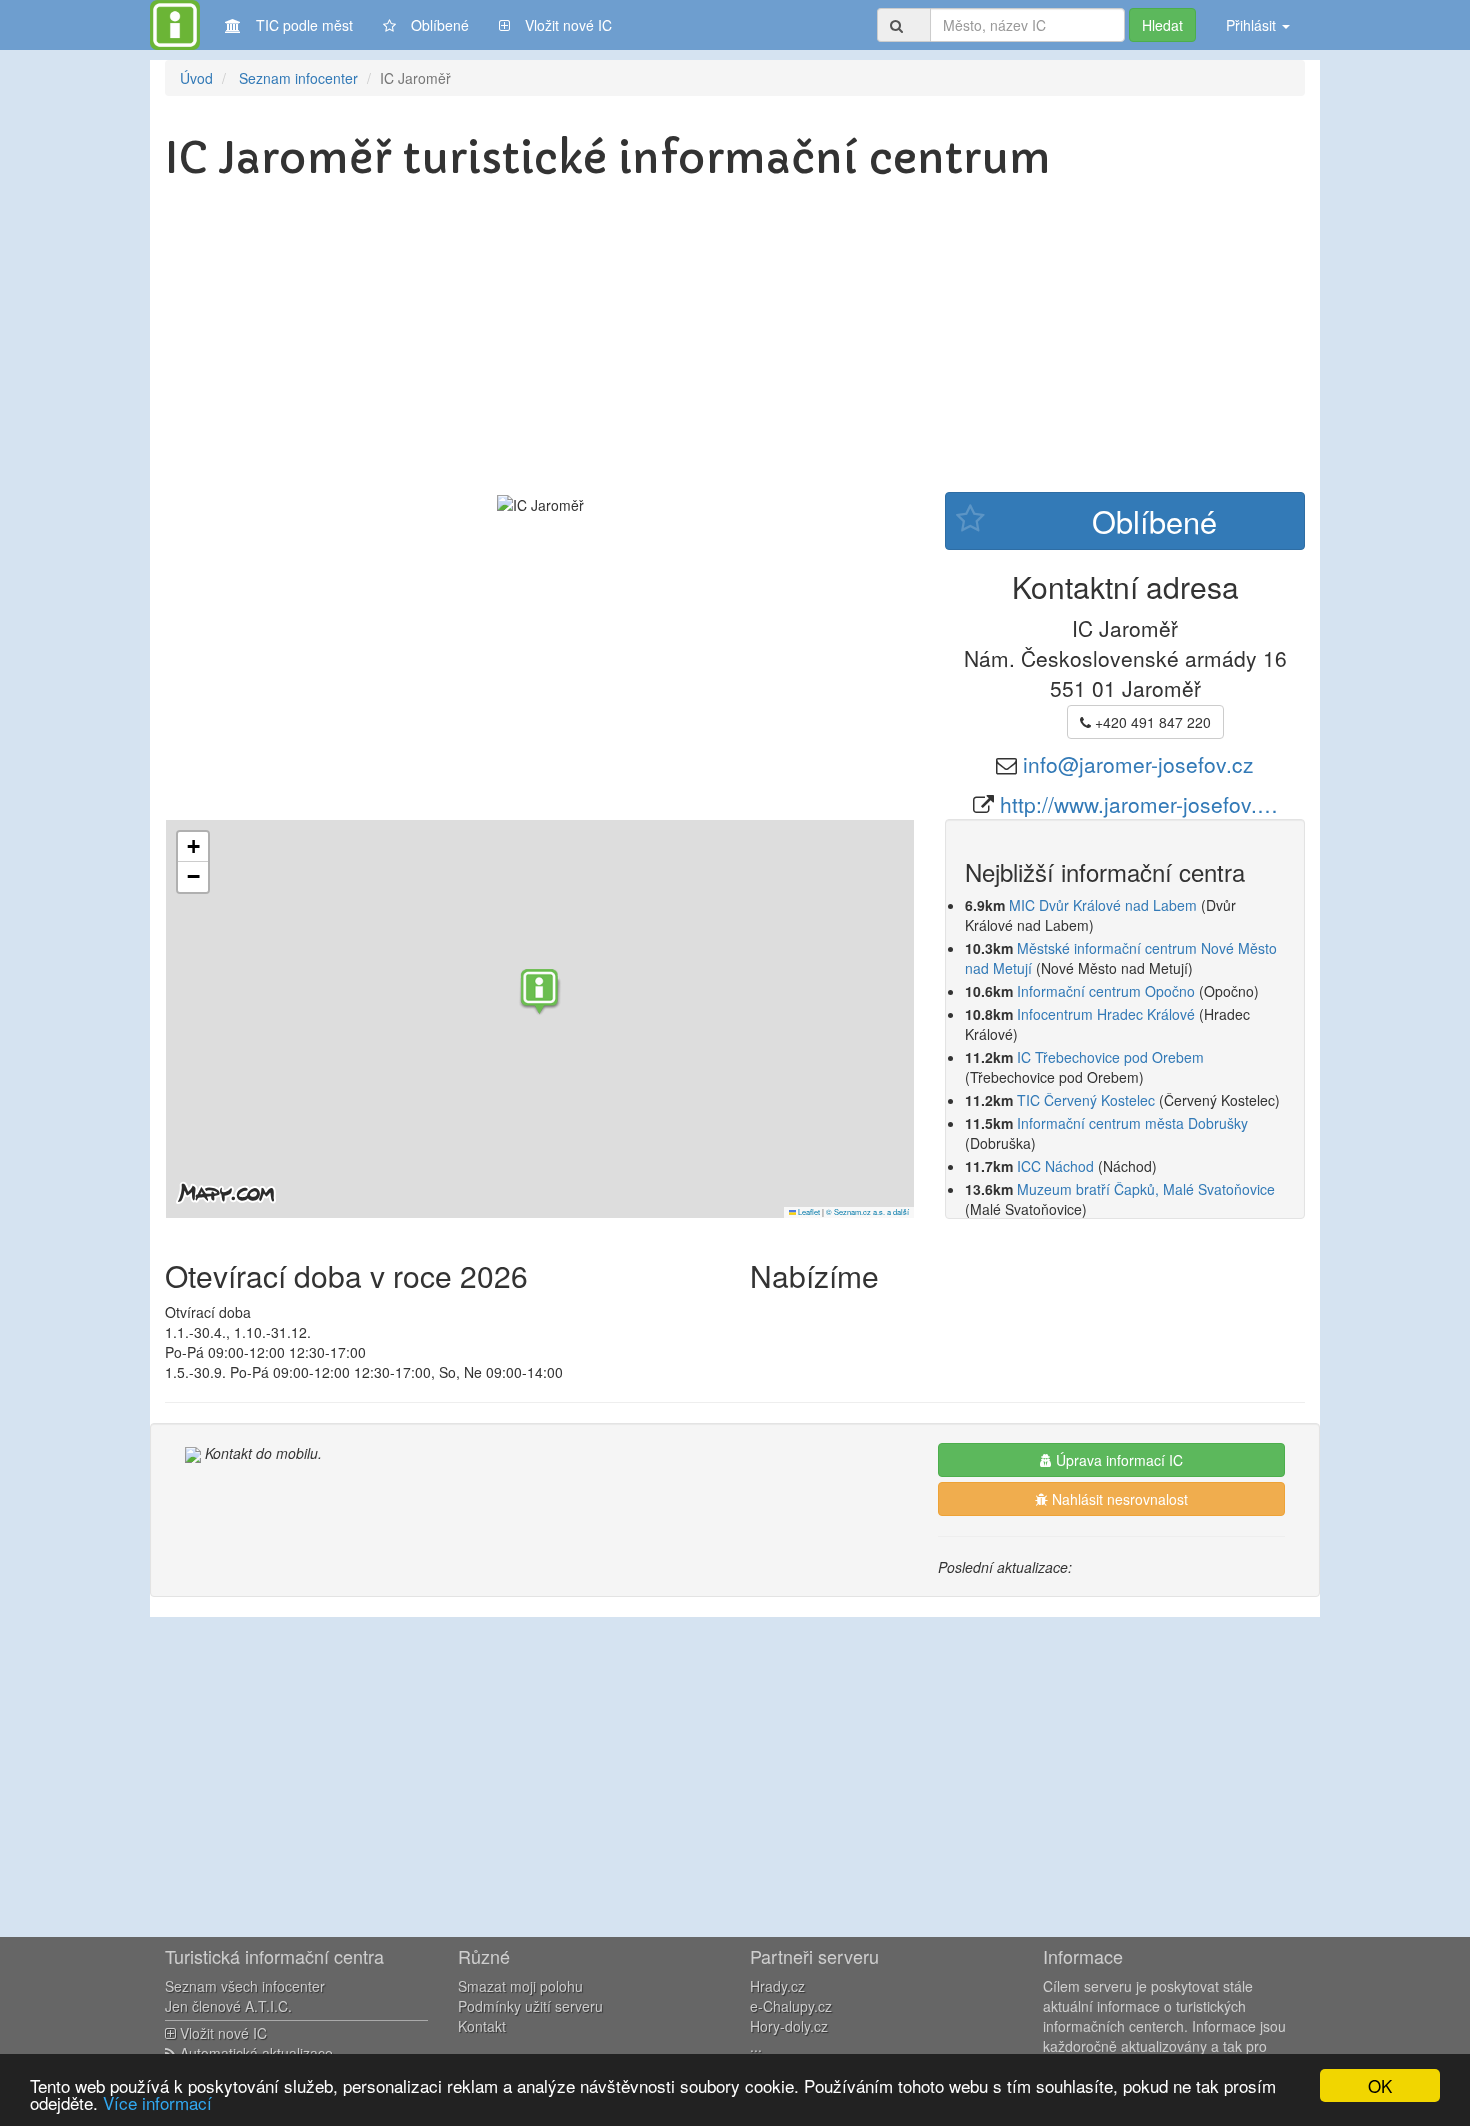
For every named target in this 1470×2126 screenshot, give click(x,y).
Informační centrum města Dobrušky (1132, 1123)
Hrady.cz (777, 1986)
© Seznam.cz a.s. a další (867, 1211)
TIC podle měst (304, 25)
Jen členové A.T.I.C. (228, 2006)
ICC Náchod (1055, 1166)
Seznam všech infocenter (245, 1986)
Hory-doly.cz (789, 2026)
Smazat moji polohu (520, 1986)
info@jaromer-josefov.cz (1138, 764)
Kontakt (482, 2026)
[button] (540, 994)
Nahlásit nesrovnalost (1118, 1499)
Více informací (157, 2102)
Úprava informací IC (1117, 1460)
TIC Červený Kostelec (1086, 1100)
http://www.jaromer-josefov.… (1139, 804)
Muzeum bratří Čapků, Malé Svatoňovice (1146, 1189)
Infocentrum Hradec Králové (1106, 1014)
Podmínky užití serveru (530, 2006)
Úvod (196, 78)
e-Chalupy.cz (791, 2006)
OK (1380, 2085)
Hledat (1162, 25)
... (756, 2046)
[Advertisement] (735, 342)
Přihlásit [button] (1253, 25)
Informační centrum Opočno (1106, 991)
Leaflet (808, 1211)
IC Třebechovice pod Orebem (1110, 1057)
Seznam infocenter (298, 78)
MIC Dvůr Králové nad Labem (1103, 905)
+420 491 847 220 (1151, 722)
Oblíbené (440, 25)
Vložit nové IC (568, 25)
